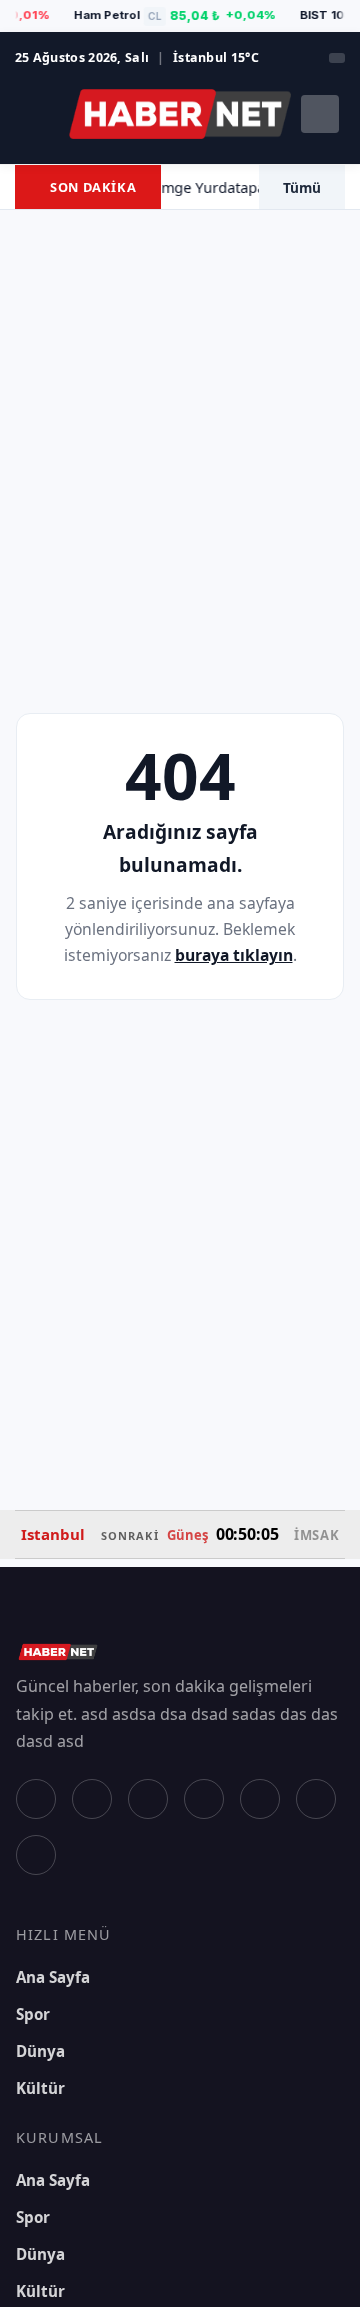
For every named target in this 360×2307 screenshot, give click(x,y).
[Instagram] (148, 1799)
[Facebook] (36, 1799)
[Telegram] (36, 1855)
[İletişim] (337, 58)
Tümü (302, 187)
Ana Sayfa (53, 1977)
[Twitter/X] (92, 1799)
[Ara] (320, 114)
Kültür (40, 2088)
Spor (33, 2014)
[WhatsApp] (260, 1799)
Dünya (40, 2051)
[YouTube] (204, 1799)
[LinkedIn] (316, 1799)
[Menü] (35, 114)
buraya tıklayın (234, 955)
